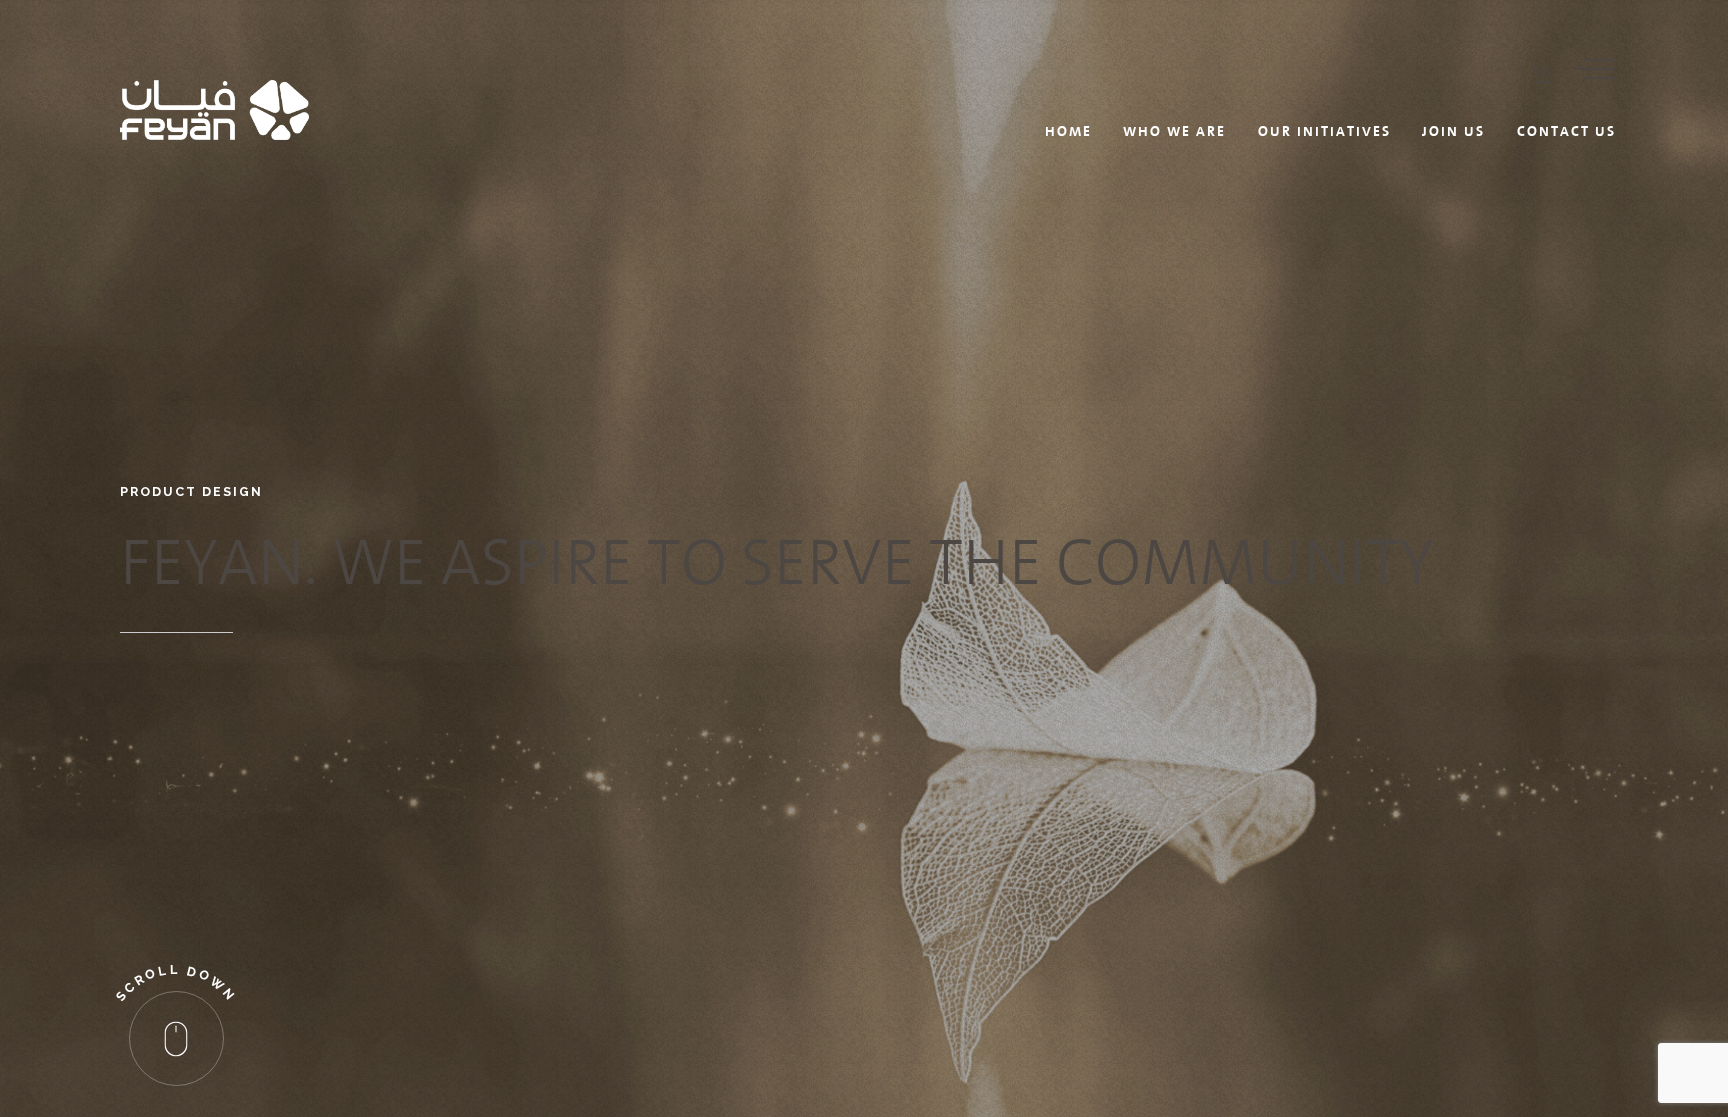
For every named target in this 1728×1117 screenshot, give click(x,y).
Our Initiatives (1324, 131)
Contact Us (1566, 131)
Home (1068, 131)
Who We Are (1174, 131)
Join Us (1453, 131)
